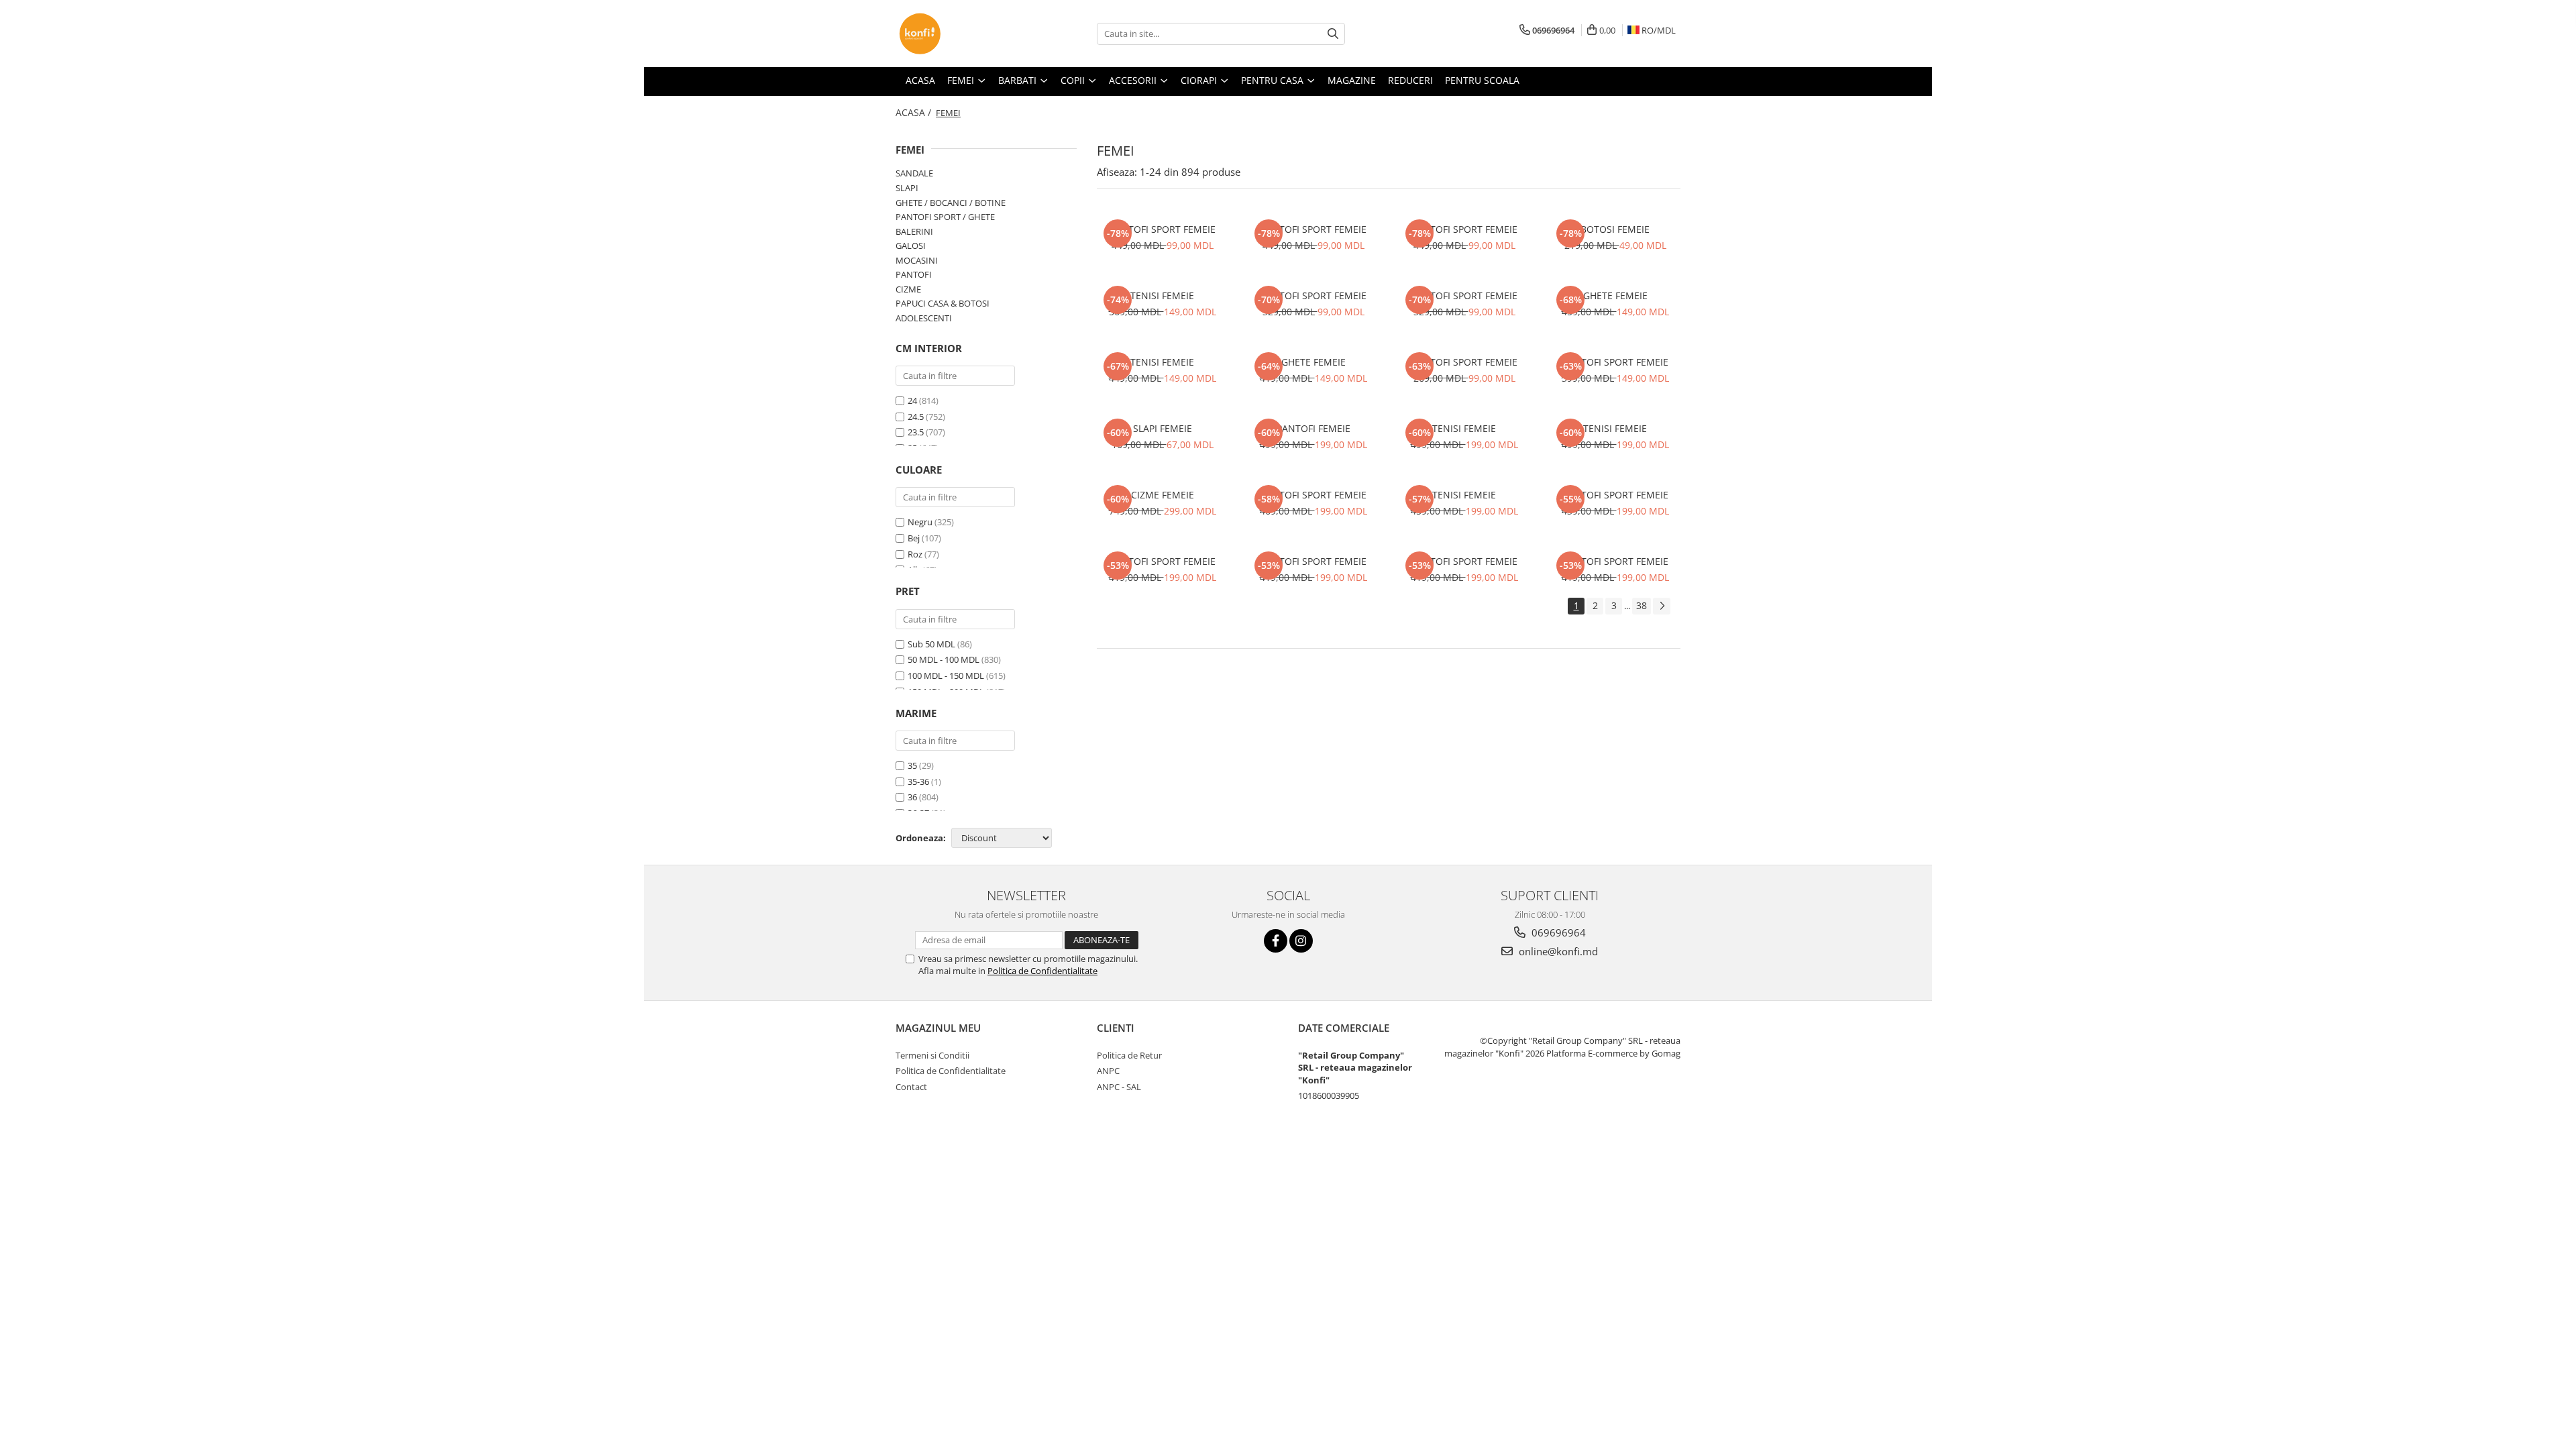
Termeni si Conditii (932, 1055)
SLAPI (907, 188)
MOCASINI (917, 260)
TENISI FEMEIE (1162, 296)
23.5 (916, 432)
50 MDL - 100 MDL (944, 659)
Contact (911, 1087)
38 (1642, 605)
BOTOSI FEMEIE (1615, 229)
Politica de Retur (1129, 1055)
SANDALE (914, 173)
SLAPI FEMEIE (1163, 428)
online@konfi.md (1557, 951)
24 (912, 400)
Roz (915, 554)
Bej (914, 538)
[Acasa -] (963, 34)
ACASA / (915, 112)
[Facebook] (1276, 941)
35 (912, 765)
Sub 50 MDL (931, 644)
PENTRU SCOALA (1482, 80)
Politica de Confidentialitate (1042, 971)
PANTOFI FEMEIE (1313, 428)
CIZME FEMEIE (1163, 495)
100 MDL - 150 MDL (946, 676)
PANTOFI (914, 274)
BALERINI (914, 231)
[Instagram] (1301, 941)
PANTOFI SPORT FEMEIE (1163, 229)
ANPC (1108, 1071)
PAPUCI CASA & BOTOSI (943, 303)
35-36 (918, 782)
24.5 (916, 417)
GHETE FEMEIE (1615, 296)
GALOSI (911, 246)
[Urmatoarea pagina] (1662, 606)
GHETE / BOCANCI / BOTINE (951, 203)
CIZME (908, 289)
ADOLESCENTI (924, 318)
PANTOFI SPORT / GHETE (945, 217)
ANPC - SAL (1119, 1087)
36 (912, 797)
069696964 (1557, 932)
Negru (920, 522)
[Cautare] (1333, 34)
